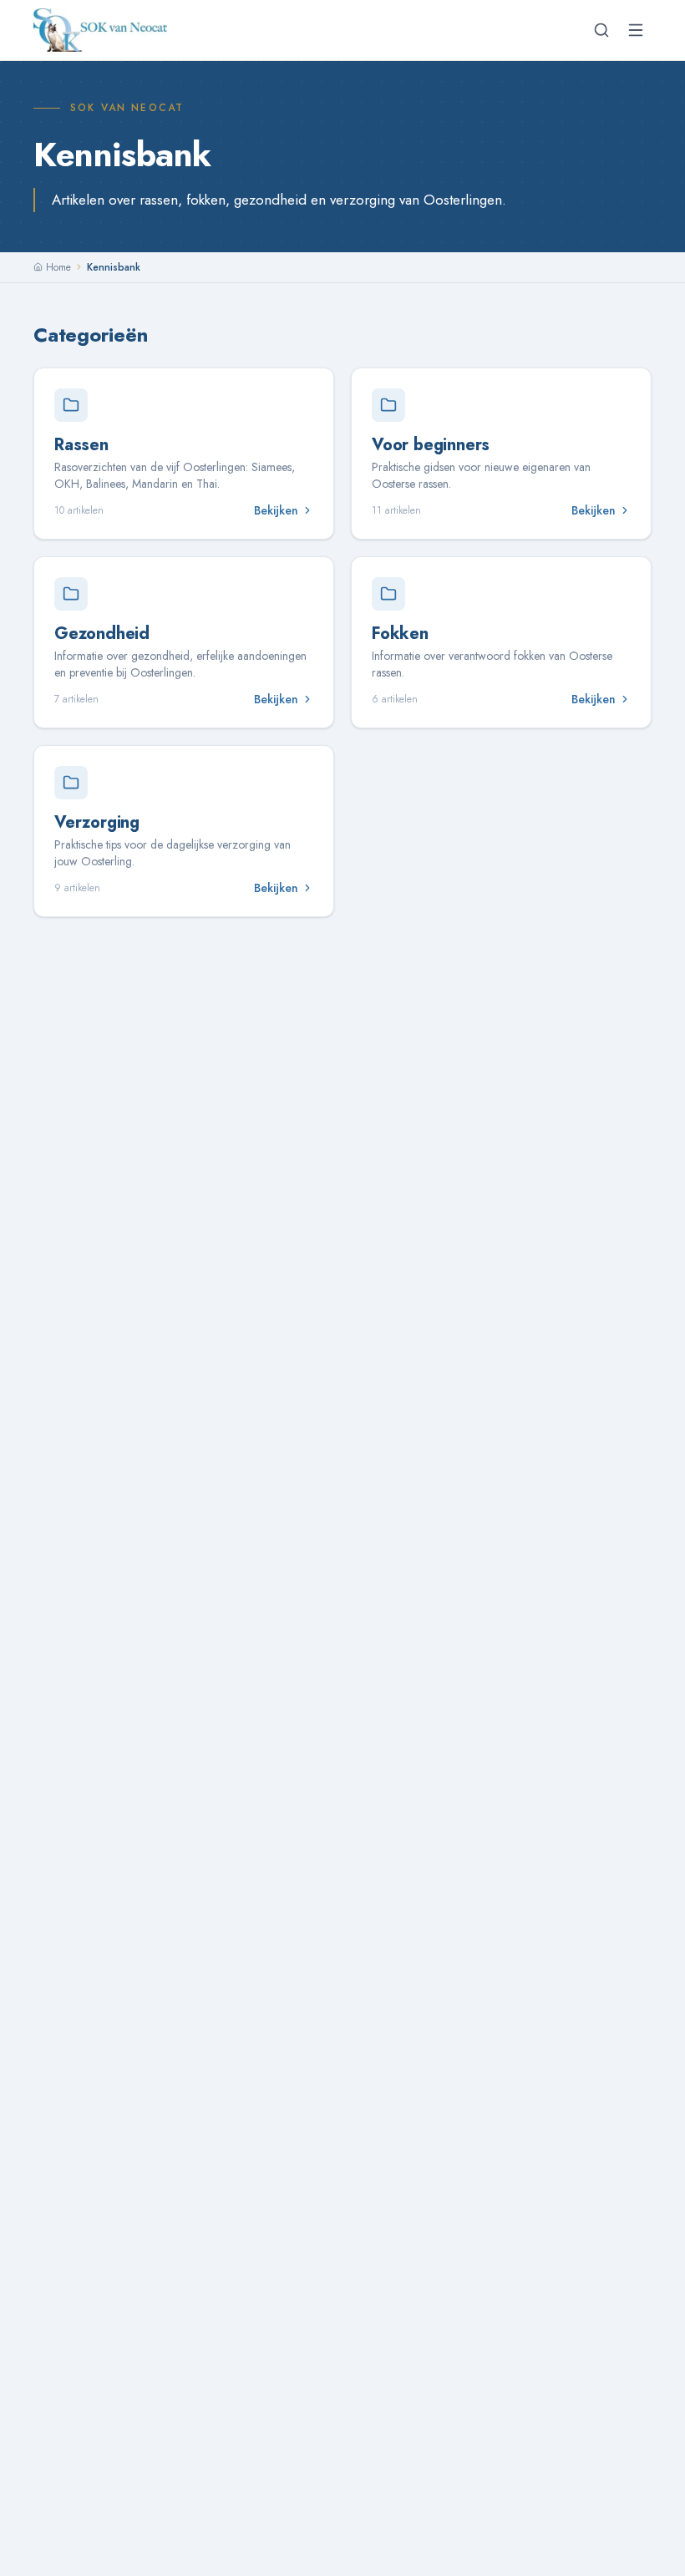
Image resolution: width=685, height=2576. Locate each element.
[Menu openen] (636, 30)
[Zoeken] (601, 30)
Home (58, 267)
